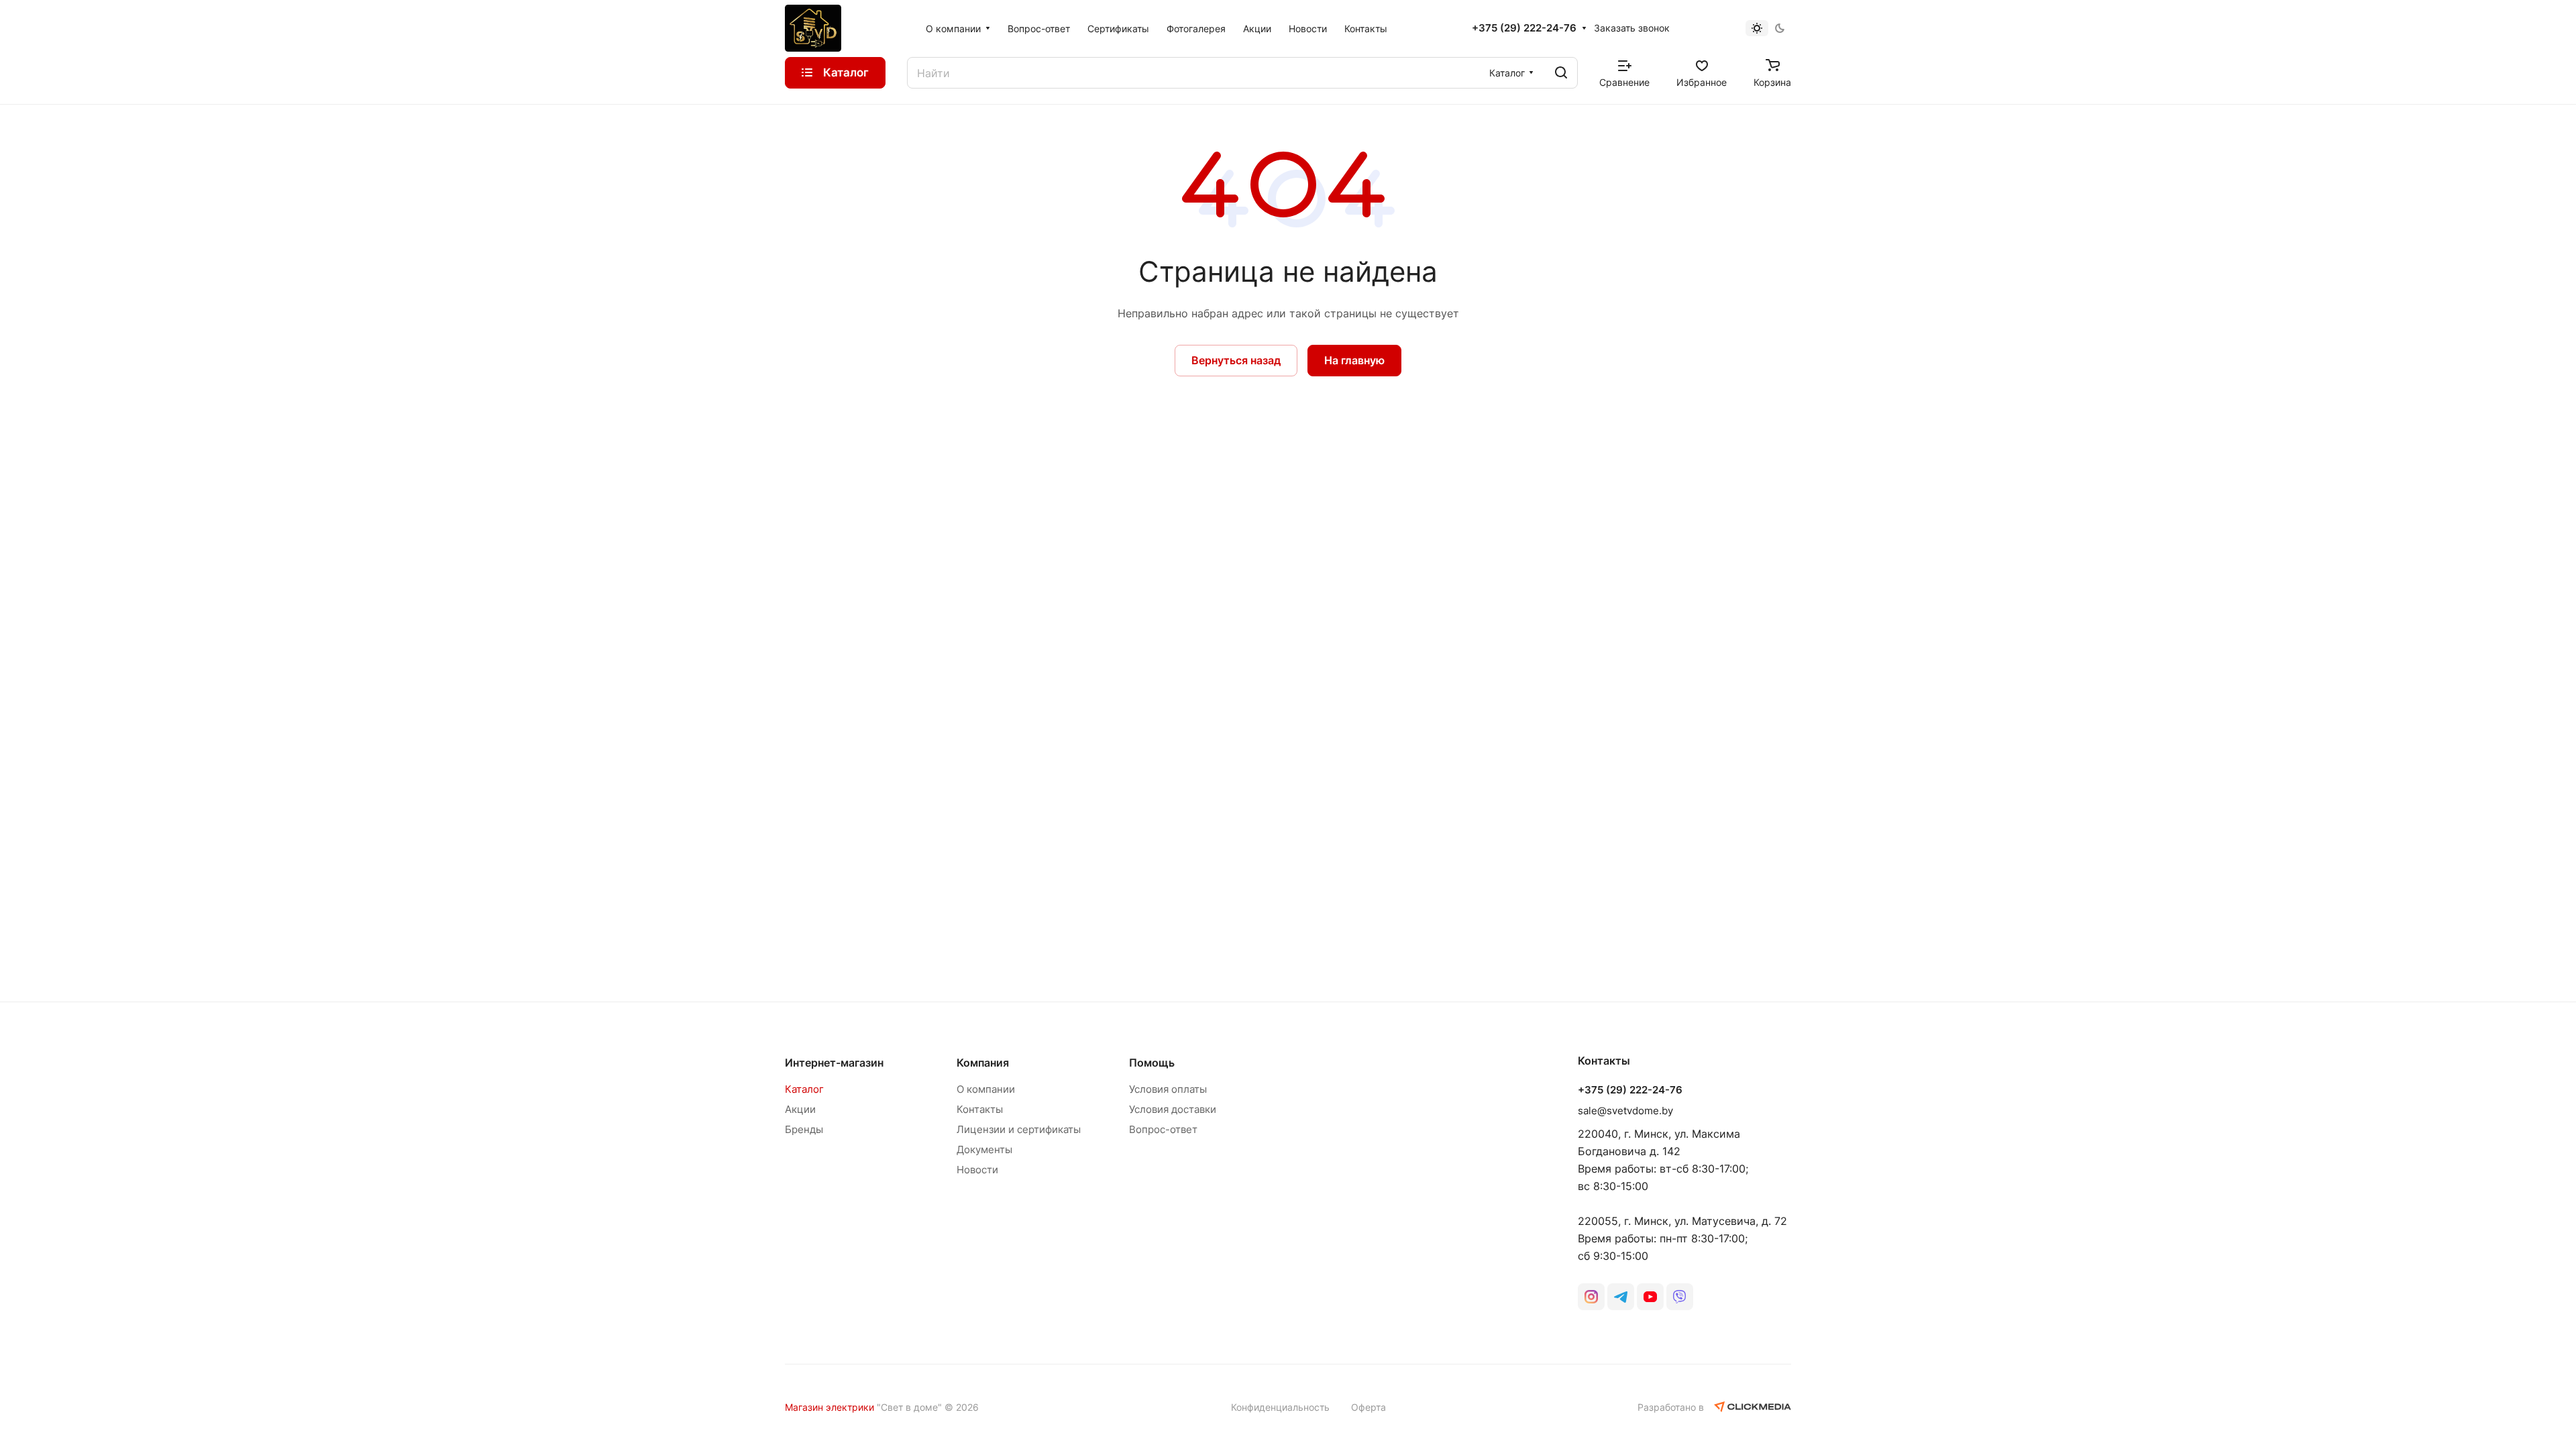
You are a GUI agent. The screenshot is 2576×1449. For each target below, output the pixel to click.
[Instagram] (1591, 1297)
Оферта (1368, 1407)
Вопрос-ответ (1163, 1129)
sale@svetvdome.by (1625, 1111)
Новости (977, 1170)
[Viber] (1680, 1297)
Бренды (804, 1129)
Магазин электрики (829, 1407)
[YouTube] (1650, 1297)
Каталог (804, 1089)
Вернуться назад (1236, 360)
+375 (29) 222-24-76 (1524, 28)
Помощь (1152, 1063)
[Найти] (1561, 73)
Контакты (980, 1109)
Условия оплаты (1168, 1089)
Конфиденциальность (1280, 1407)
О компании (986, 1089)
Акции (800, 1109)
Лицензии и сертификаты (1019, 1129)
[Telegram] (1621, 1297)
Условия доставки (1173, 1109)
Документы (984, 1149)
